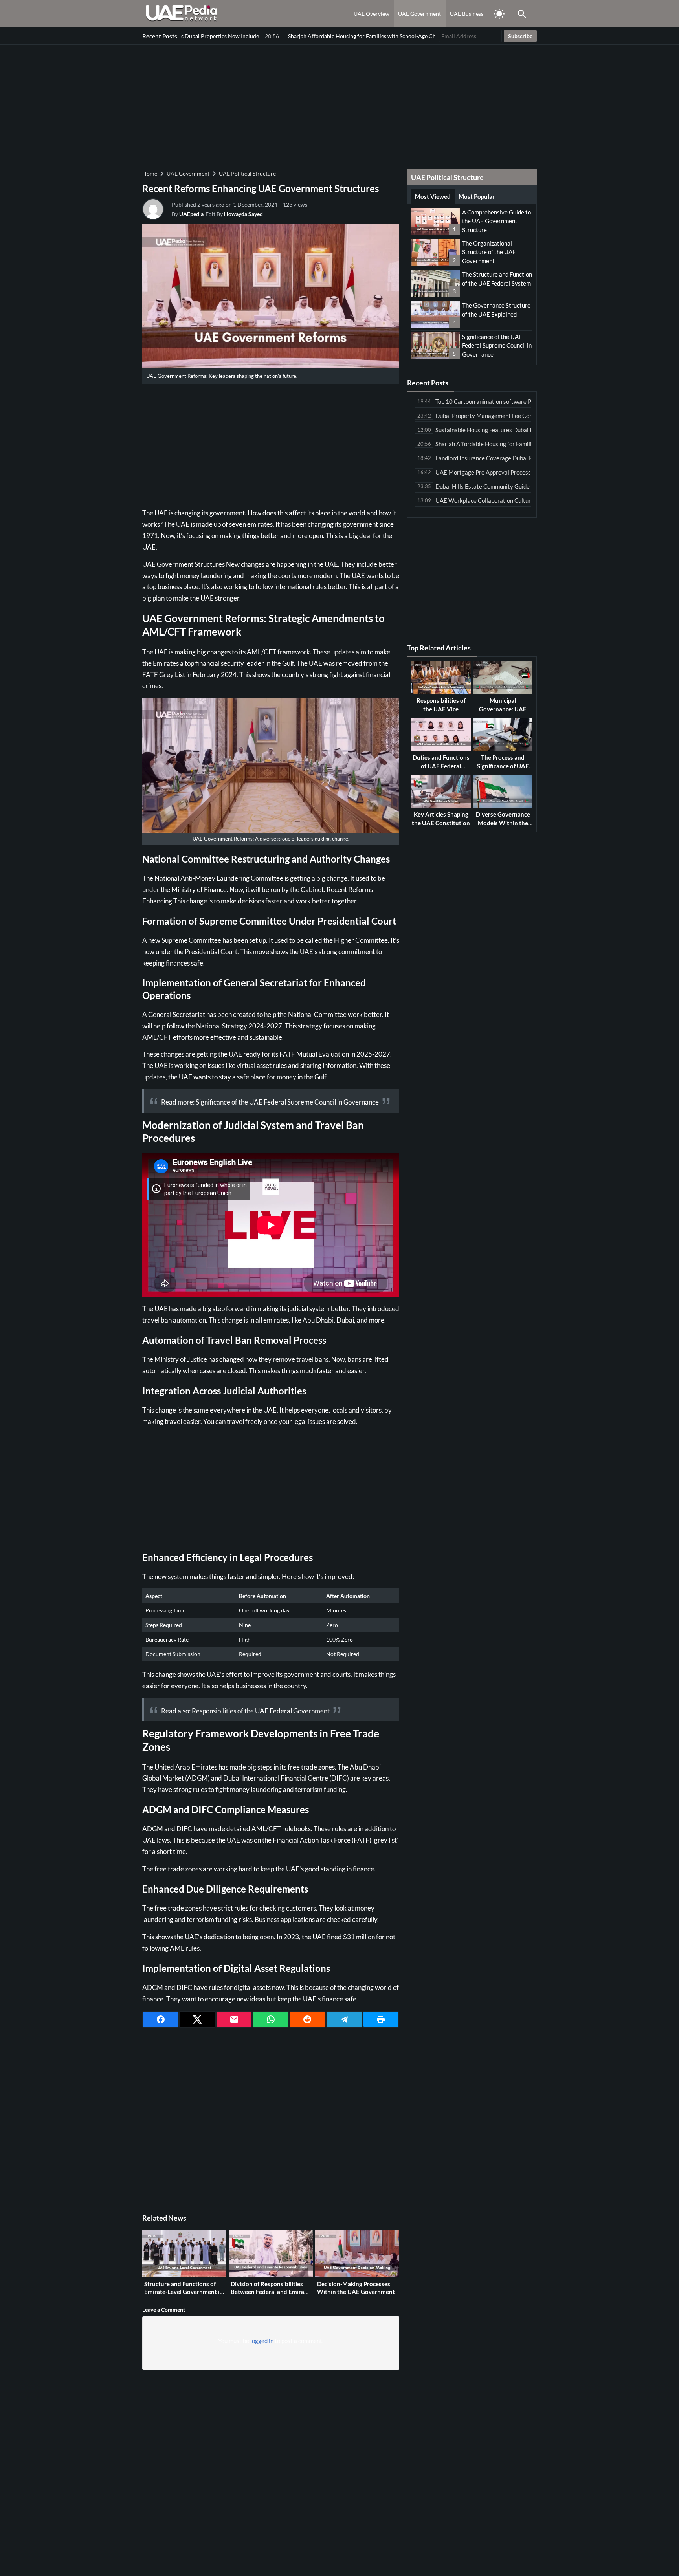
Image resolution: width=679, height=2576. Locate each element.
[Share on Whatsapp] (271, 2019)
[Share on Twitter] (197, 2019)
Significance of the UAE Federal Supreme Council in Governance (287, 1102)
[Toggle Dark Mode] (499, 14)
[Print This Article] (381, 2019)
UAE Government (419, 14)
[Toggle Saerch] (522, 14)
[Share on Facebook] (161, 2019)
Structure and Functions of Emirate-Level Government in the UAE (184, 2291)
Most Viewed (433, 196)
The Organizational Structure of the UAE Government (489, 252)
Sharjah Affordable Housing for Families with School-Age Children (285, 36)
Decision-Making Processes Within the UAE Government (356, 2288)
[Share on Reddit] (307, 2019)
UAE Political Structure (247, 173)
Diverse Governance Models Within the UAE (503, 823)
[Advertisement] (339, 106)
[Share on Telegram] (344, 2019)
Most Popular (477, 196)
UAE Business (467, 14)
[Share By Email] (234, 2019)
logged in (262, 2341)
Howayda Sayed (243, 214)
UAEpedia (191, 214)
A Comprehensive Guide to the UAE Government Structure (496, 221)
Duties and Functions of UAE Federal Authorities (441, 766)
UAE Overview (372, 14)
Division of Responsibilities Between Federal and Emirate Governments (270, 2291)
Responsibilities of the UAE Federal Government (261, 1711)
